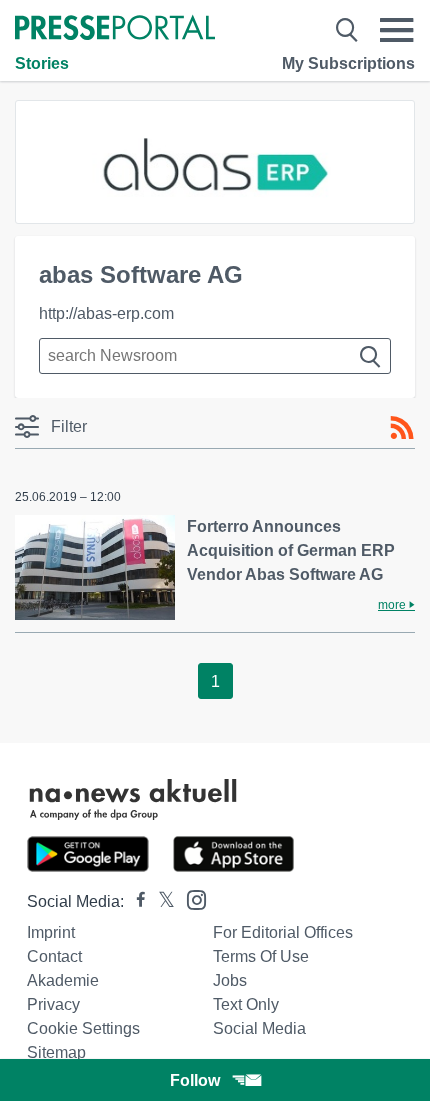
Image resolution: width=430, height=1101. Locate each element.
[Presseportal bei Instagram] (190, 898)
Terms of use (261, 956)
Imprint (51, 932)
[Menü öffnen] (397, 30)
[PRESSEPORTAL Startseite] (115, 29)
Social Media (259, 1028)
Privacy (53, 1004)
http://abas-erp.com (106, 313)
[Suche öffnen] (347, 30)
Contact (54, 956)
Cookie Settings (83, 1028)
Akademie (63, 980)
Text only (246, 1004)
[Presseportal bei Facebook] (135, 901)
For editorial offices (283, 932)
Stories (42, 63)
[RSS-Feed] (402, 428)
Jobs (230, 980)
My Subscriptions (348, 63)
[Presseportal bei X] (160, 901)
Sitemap (56, 1052)
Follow (195, 1080)
